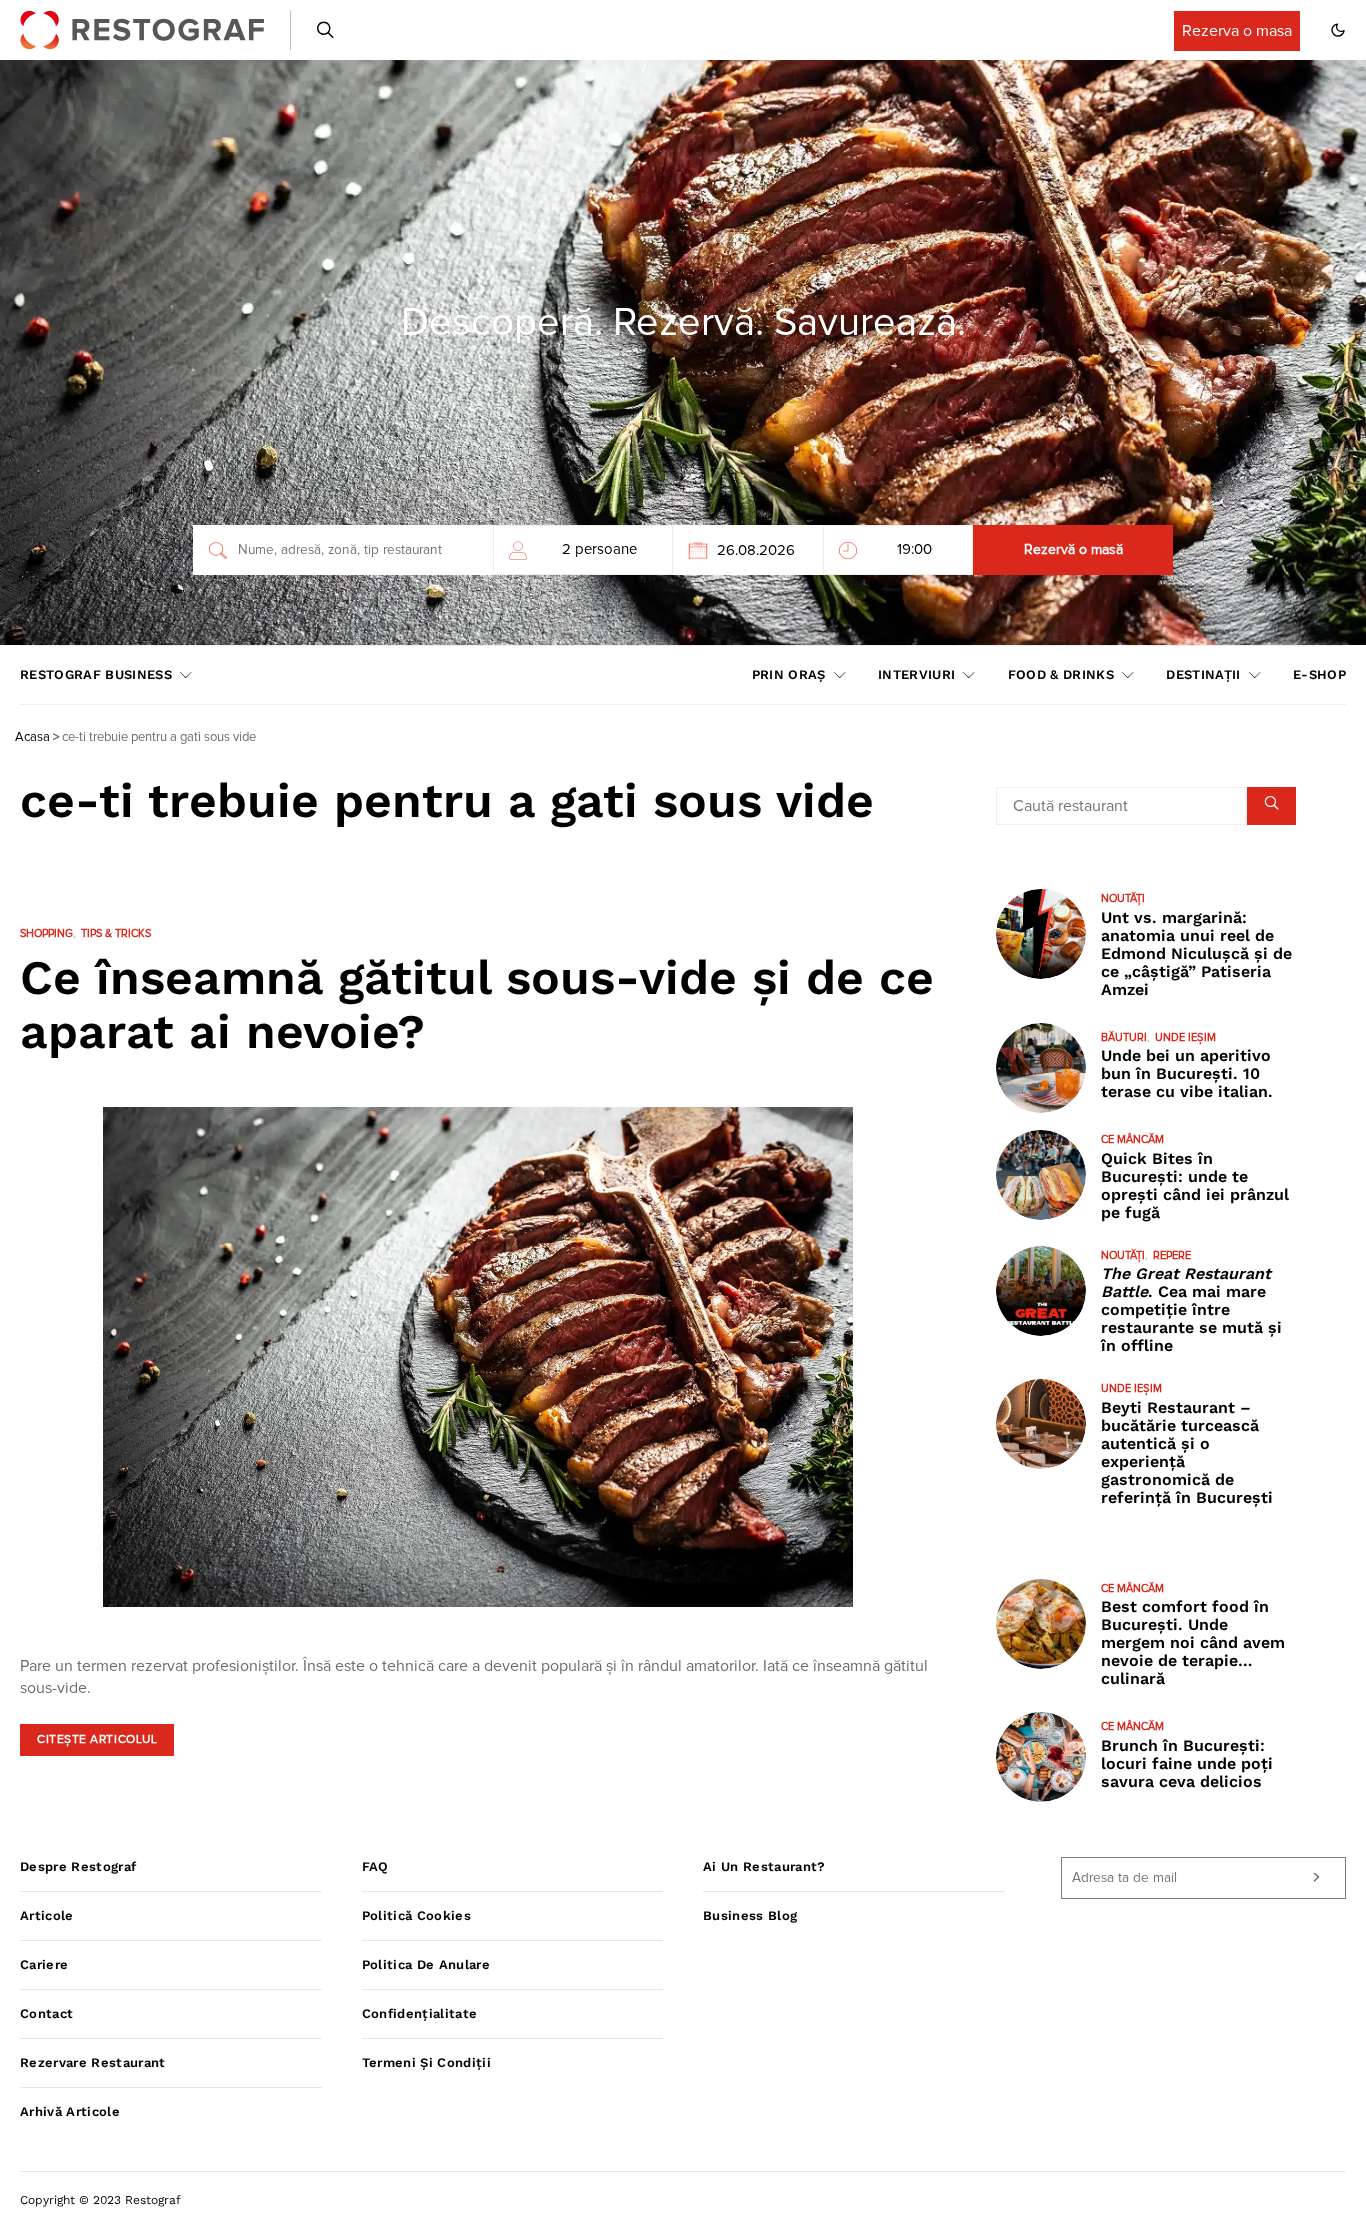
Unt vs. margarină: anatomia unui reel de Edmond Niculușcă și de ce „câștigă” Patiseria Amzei (1196, 953)
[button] (1338, 30)
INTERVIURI (916, 674)
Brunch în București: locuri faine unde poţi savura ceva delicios (1187, 1763)
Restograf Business (96, 674)
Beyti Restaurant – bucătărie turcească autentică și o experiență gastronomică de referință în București (1187, 1452)
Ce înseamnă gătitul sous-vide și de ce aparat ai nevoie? (477, 1004)
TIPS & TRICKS (116, 933)
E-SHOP (1319, 674)
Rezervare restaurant (93, 2062)
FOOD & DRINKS (1061, 674)
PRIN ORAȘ (789, 674)
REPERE (1172, 1255)
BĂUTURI (1124, 1037)
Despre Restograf (78, 1866)
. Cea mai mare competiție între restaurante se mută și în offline (1191, 1309)
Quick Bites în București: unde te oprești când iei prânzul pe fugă (1195, 1185)
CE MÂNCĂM (1132, 1139)
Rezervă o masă (1073, 550)
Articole (47, 1915)
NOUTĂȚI (1123, 898)
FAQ (375, 1866)
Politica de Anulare (426, 1964)
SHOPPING (46, 933)
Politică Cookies (416, 1915)
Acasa (32, 737)
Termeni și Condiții (426, 2062)
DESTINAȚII (1203, 674)
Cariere (44, 1964)
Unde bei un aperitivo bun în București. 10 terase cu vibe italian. (1187, 1073)
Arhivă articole (70, 2111)
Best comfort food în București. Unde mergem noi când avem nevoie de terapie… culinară (1193, 1642)
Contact (46, 2013)
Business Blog (750, 1915)
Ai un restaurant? (764, 1866)
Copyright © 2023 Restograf (100, 2200)
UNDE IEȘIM (1185, 1037)
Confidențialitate (420, 2013)
